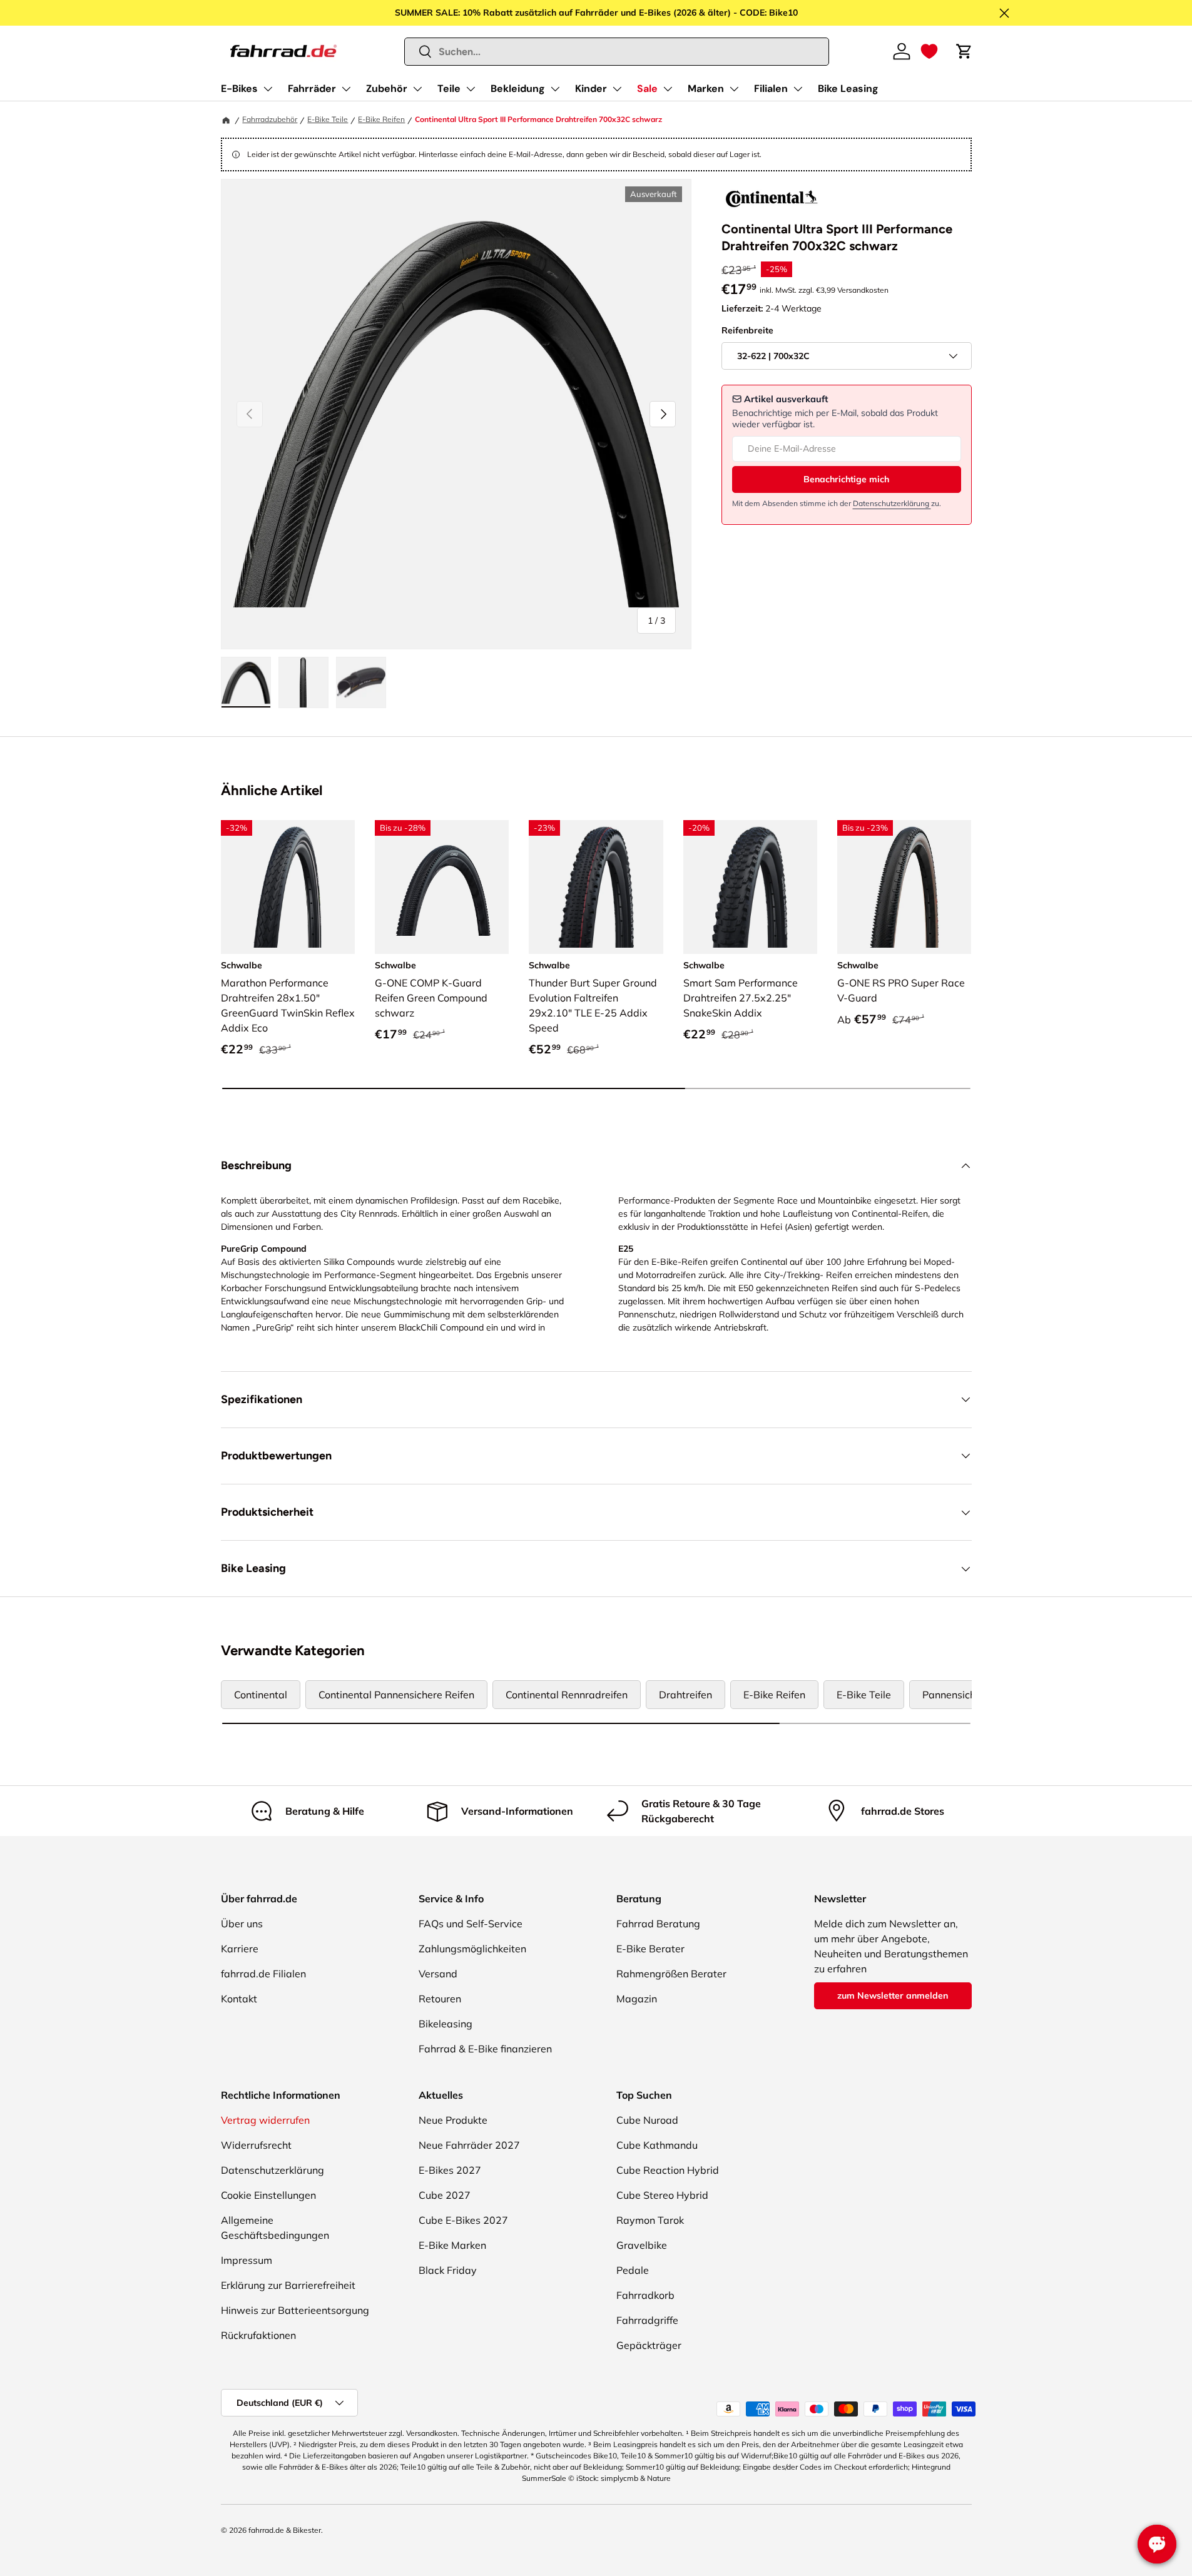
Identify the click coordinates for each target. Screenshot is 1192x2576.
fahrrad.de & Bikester (285, 2530)
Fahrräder (312, 89)
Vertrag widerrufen (265, 2120)
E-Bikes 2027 (450, 2170)
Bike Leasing (848, 89)
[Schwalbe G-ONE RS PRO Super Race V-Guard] (904, 887)
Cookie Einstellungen (268, 2195)
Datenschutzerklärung (892, 503)
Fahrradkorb (645, 2295)
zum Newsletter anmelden (893, 1995)
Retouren (440, 1999)
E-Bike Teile (328, 119)
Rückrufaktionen (258, 2335)
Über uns (242, 1924)
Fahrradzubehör (270, 119)
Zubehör (387, 89)
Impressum (247, 2260)
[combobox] (617, 52)
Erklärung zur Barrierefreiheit (288, 2285)
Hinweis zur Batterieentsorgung (295, 2310)
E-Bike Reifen (381, 119)
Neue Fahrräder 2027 (469, 2145)
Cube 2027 (445, 2195)
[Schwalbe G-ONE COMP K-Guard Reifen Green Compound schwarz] (442, 887)
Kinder (591, 89)
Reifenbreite (747, 330)
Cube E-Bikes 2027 (463, 2220)
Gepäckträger (649, 2345)
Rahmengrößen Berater (671, 1974)
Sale (647, 89)
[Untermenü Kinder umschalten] (617, 89)
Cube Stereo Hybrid (662, 2195)
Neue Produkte (453, 2120)
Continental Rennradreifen (567, 1695)
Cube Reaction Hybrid (668, 2170)
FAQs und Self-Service (471, 1924)
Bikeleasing (446, 2024)
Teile (449, 89)
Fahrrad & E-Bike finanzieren (485, 2049)
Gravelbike (642, 2245)
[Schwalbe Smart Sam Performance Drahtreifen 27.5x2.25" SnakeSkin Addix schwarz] (750, 887)
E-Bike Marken (452, 2245)
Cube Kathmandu (657, 2145)
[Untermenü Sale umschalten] (668, 89)
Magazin (637, 1999)
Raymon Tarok (650, 2220)
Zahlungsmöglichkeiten (472, 1949)
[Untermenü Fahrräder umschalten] (346, 89)
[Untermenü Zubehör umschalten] (417, 89)
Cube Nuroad (647, 2120)
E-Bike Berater (650, 1949)
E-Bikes (239, 89)
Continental (261, 1695)
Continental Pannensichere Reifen (396, 1695)
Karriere (240, 1949)
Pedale (633, 2270)
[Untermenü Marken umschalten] (734, 89)
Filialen (771, 89)
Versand (438, 1974)
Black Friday (448, 2270)
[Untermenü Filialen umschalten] (798, 89)
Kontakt (239, 1999)
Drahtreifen (685, 1695)
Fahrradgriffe (647, 2320)
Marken (706, 89)
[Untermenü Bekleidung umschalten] (555, 89)
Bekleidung (518, 89)
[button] (929, 51)
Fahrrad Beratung (658, 1924)
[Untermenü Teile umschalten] (471, 89)
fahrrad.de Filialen (263, 1974)
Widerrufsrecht (256, 2145)
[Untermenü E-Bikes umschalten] (268, 89)
